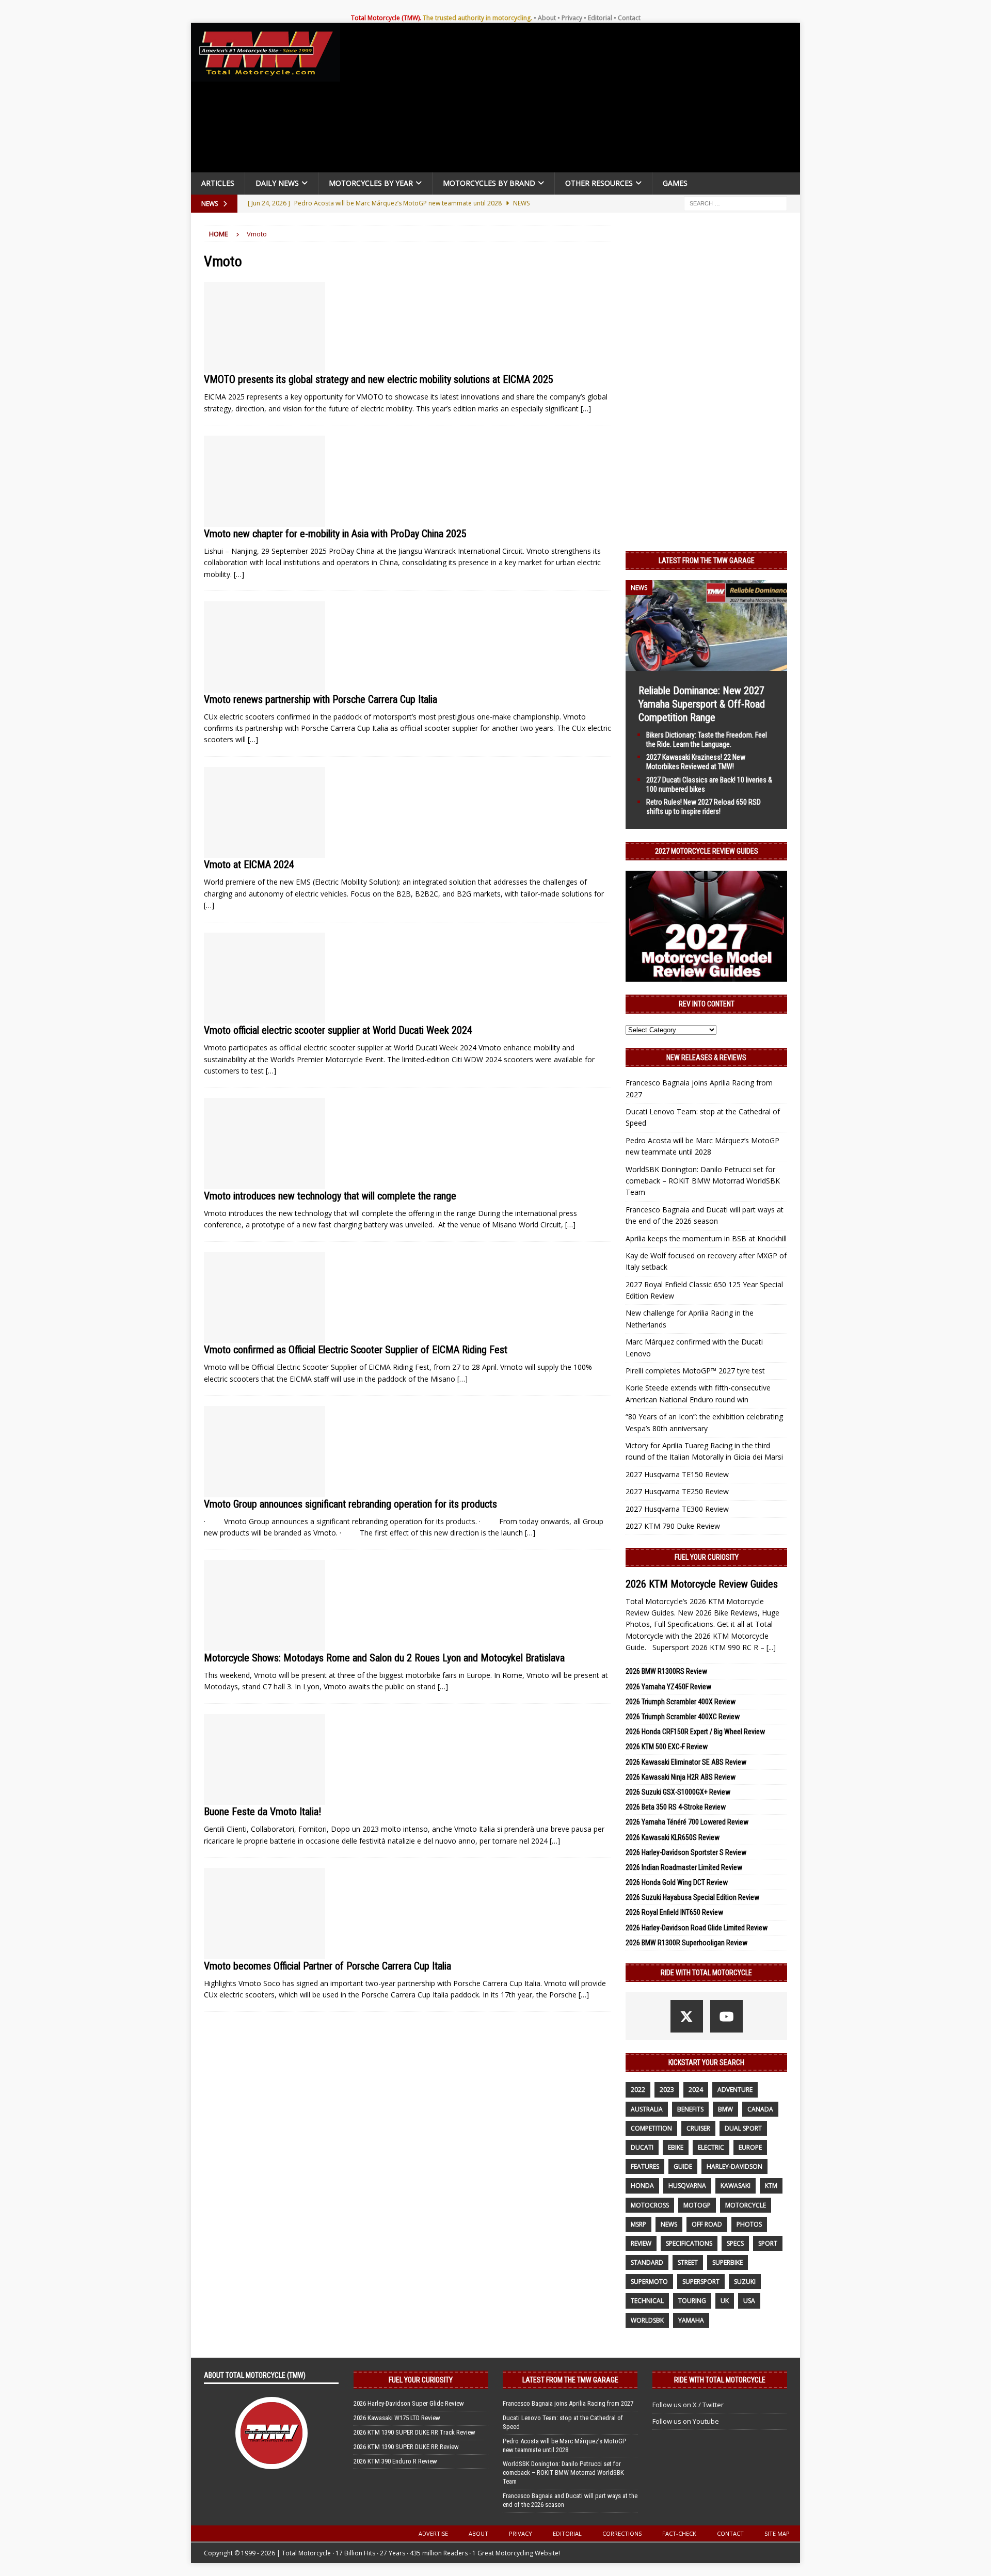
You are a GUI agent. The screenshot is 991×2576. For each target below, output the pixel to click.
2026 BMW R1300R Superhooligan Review (686, 1943)
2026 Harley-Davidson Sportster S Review (686, 1852)
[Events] (265, 1605)
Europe (750, 2147)
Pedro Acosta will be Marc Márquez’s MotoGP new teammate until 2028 (564, 2445)
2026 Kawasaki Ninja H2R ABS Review (681, 1777)
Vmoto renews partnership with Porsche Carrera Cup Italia (321, 699)
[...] (771, 1647)
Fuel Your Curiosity (707, 1557)
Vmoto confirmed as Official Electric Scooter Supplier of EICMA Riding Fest (356, 1350)
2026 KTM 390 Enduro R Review (395, 2461)
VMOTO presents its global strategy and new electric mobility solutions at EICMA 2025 (379, 379)
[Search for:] (736, 203)
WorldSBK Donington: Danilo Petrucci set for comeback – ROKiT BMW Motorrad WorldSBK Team (703, 1181)
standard (647, 2262)
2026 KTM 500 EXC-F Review (667, 1747)
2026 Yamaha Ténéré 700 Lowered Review (687, 1822)
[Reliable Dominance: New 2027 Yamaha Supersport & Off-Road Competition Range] (706, 665)
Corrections (622, 2533)
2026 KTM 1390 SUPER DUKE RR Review (406, 2447)
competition (651, 2128)
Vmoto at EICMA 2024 (249, 865)
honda (642, 2186)
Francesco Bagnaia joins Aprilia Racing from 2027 (568, 2403)
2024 (696, 2090)
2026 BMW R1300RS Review (666, 1671)
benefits (690, 2109)
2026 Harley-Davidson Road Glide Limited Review (697, 1928)
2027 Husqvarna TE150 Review (677, 1474)
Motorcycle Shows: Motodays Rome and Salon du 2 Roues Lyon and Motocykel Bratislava (384, 1658)
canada (760, 2109)
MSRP (638, 2224)
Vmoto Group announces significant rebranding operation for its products (350, 1504)
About (547, 18)
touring (692, 2301)
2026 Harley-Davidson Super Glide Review (409, 2403)
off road (707, 2224)
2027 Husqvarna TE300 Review (677, 1509)
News (669, 2224)
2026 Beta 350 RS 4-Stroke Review (676, 1807)
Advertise (433, 2533)
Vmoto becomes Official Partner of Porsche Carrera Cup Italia (327, 1966)
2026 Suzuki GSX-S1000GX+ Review (678, 1792)
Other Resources (599, 183)
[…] (586, 409)
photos (749, 2224)
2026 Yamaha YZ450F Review (668, 1687)
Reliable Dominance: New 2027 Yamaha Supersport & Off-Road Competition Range (702, 704)
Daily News (277, 183)
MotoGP (697, 2205)
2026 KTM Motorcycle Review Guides (702, 1584)
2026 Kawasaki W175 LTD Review (397, 2418)
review (641, 2243)
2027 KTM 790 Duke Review (673, 1526)
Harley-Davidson (734, 2166)
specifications (689, 2243)
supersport (701, 2282)
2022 (638, 2090)
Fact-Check (679, 2533)
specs (735, 2243)
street (688, 2262)
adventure (735, 2090)
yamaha (691, 2320)
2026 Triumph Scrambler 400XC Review (683, 1717)
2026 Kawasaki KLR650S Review (673, 1837)
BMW (725, 2109)
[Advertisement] (574, 100)
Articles (218, 183)
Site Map (777, 2533)
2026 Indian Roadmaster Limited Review (684, 1867)
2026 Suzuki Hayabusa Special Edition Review (692, 1897)
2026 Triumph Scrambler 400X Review (681, 1702)
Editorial (600, 18)
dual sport (743, 2128)
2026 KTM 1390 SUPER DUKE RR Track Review (414, 2432)
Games (675, 183)
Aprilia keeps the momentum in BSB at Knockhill (706, 1238)
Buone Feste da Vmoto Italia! (262, 1812)
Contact (629, 18)
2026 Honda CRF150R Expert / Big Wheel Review (695, 1732)
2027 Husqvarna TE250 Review (677, 1491)
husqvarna (687, 2186)
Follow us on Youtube (686, 2421)
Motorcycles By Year (371, 183)
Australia (647, 2109)
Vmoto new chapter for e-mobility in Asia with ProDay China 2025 (335, 534)
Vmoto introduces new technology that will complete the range (330, 1196)
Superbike (728, 2262)
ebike (676, 2147)
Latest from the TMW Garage (707, 561)
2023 (667, 2090)
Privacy (572, 18)
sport (768, 2243)
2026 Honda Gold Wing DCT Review (677, 1882)
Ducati (642, 2147)
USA (749, 2301)
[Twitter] (687, 2016)
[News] (265, 327)
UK (725, 2301)
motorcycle (746, 2205)
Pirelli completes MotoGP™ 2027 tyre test (695, 1371)
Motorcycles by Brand (489, 183)
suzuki (745, 2282)
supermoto (649, 2282)
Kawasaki (736, 2186)
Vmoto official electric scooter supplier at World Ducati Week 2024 (338, 1030)
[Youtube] (726, 2016)
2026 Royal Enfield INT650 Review (674, 1912)
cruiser (698, 2128)
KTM (771, 2186)
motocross (650, 2205)
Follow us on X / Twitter (688, 2405)
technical (647, 2301)
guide (683, 2166)
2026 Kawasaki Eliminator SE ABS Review (686, 1762)
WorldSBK (647, 2320)
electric (711, 2147)
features (645, 2166)
